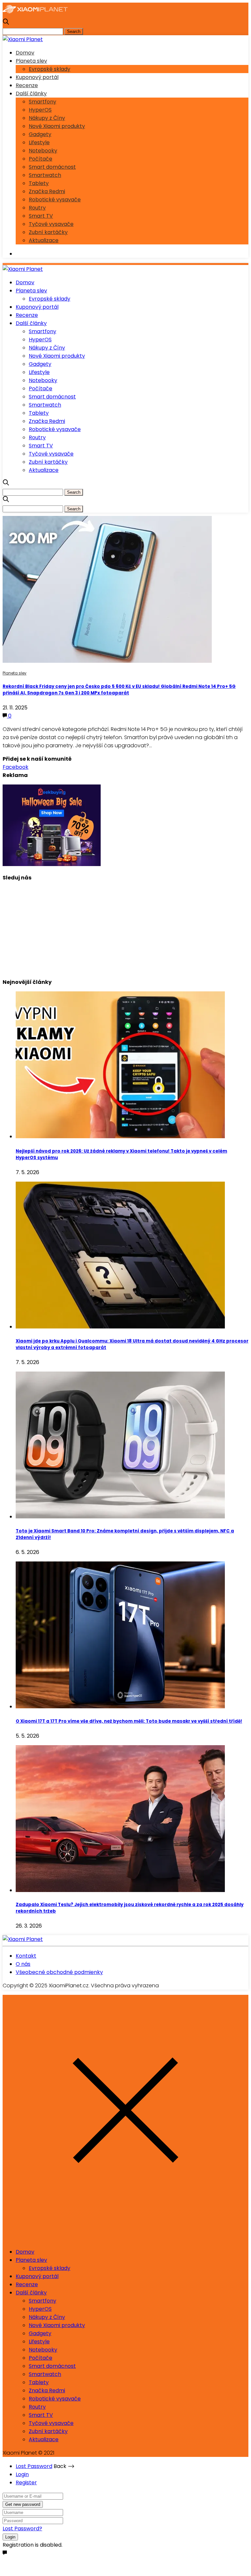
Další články (31, 93)
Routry (37, 208)
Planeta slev (31, 61)
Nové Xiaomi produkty (57, 126)
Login (22, 2474)
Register (26, 2483)
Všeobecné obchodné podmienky (59, 1972)
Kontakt (26, 1956)
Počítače (41, 159)
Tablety (39, 183)
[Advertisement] (125, 927)
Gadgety (40, 134)
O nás (23, 1964)
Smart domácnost (52, 167)
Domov (25, 53)
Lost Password (34, 2466)
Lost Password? (22, 2529)
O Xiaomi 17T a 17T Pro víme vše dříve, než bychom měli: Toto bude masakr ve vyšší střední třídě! (129, 1721)
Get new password (23, 2504)
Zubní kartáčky (48, 232)
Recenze (27, 85)
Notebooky (43, 151)
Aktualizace (44, 240)
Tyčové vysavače (51, 224)
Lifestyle (39, 142)
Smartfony (42, 102)
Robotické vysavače (55, 200)
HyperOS (40, 110)
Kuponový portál (37, 77)
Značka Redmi (47, 191)
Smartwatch (45, 175)
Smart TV (41, 216)
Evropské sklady (50, 69)
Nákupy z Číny (47, 118)
